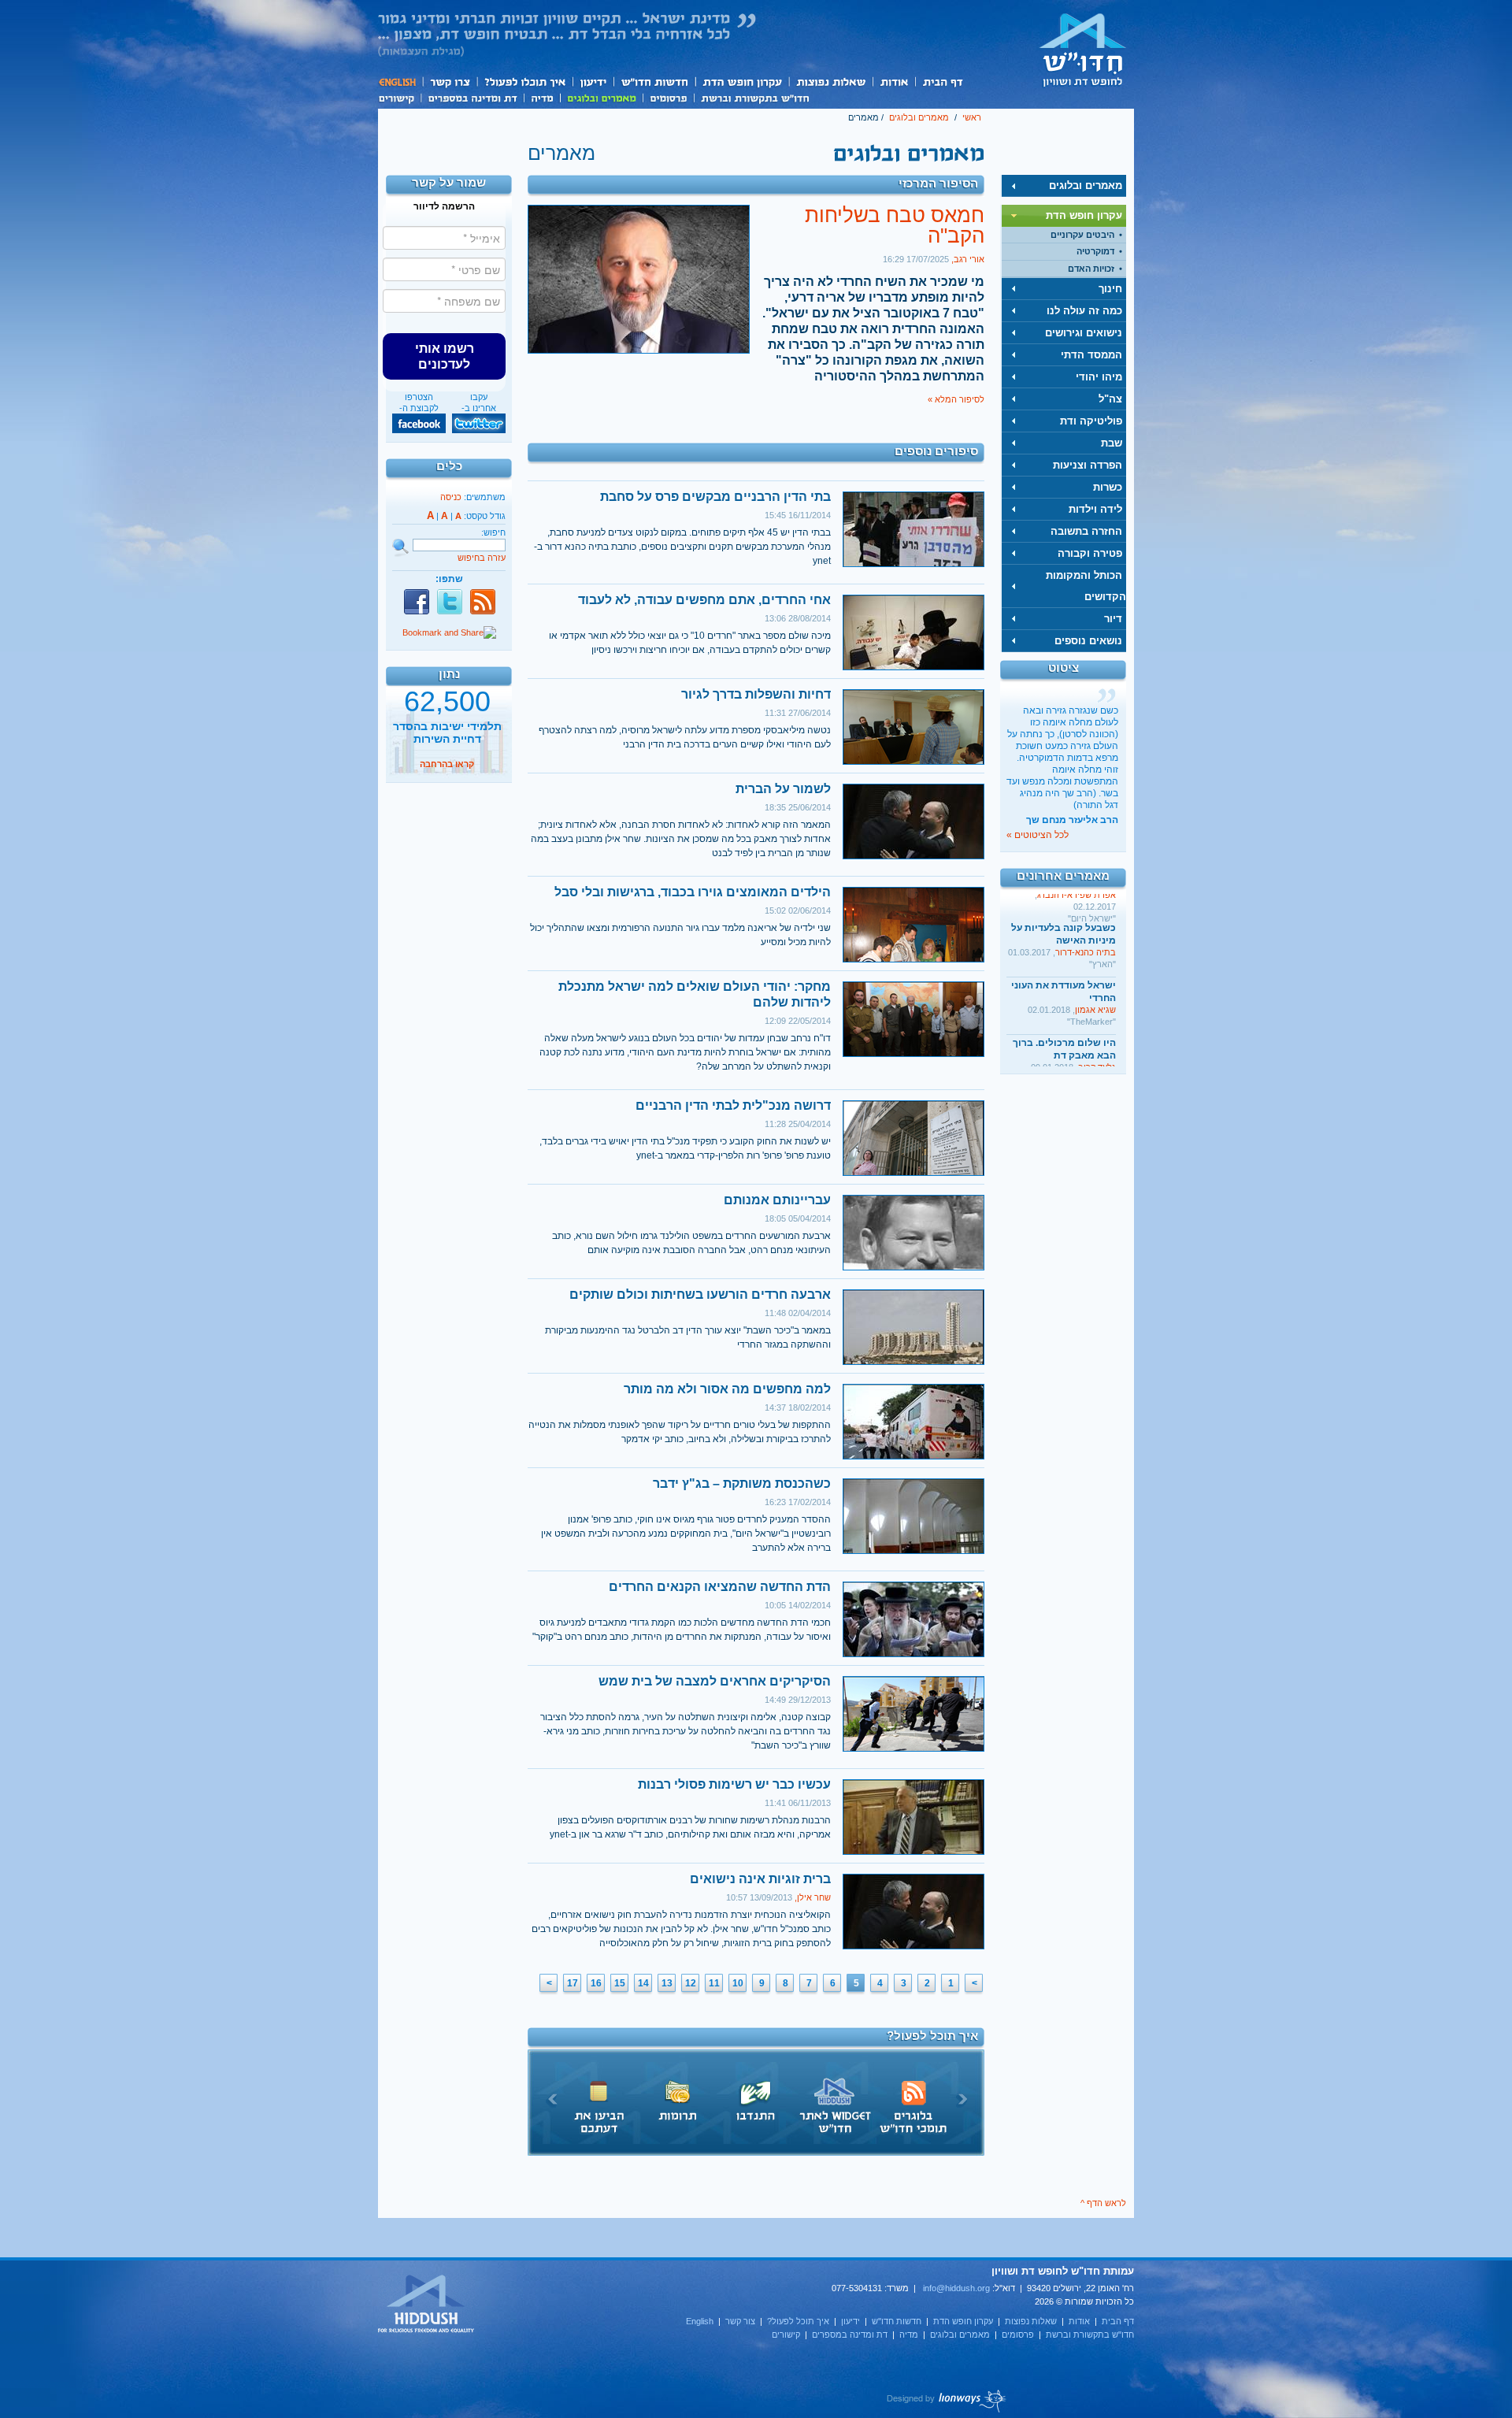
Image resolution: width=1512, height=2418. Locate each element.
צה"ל (1110, 399)
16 (596, 1983)
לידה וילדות (1095, 509)
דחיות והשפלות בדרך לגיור (756, 694)
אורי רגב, (968, 259)
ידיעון (592, 82)
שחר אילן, (812, 1897)
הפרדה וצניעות (1088, 465)
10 (738, 1983)
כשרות (1108, 487)
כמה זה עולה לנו (1084, 311)
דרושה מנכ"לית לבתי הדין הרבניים (733, 1105)
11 (714, 1983)
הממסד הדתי (1091, 355)
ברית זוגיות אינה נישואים (760, 1879)
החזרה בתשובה (1086, 531)
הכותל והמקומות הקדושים (1086, 586)
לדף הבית (1083, 50)
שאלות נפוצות (830, 82)
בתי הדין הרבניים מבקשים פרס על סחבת (715, 497)
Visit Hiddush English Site (427, 2305)
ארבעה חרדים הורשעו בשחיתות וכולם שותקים (700, 1294)
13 (667, 1983)
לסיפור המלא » (956, 399)
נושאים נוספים (1088, 641)
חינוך (1110, 289)
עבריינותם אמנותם (777, 1200)
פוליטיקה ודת (1091, 421)
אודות (894, 82)
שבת (1112, 443)
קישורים (399, 97)
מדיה (542, 97)
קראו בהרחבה (447, 766)
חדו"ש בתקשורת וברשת (755, 97)
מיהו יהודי (1099, 377)
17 (573, 1983)
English (400, 82)
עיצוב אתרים (947, 2401)
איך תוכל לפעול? (524, 82)
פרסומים (668, 97)
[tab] (1064, 186)
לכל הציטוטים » (1038, 835)
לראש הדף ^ (1103, 2203)
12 (691, 1983)
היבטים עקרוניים (1082, 235)
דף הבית (942, 82)
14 (643, 1983)
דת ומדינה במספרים (472, 97)
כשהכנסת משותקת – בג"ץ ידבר (742, 1483)
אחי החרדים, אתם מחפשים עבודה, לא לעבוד (704, 600)
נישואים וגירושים (1084, 333)
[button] (444, 356)
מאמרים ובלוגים (601, 97)
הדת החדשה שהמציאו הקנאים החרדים (720, 1587)
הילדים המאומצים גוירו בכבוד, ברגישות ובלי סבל (693, 892)
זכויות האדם (1091, 269)
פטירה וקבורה (1090, 553)
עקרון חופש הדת (741, 82)
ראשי (972, 117)
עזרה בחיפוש (482, 558)
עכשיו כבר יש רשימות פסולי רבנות (734, 1784)
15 (620, 1983)
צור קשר (449, 82)
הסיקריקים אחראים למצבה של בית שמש (715, 1681)
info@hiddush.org (956, 2288)
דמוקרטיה (1095, 251)
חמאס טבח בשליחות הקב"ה (895, 225)
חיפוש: (493, 532)
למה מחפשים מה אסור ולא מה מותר (727, 1389)
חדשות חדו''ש (654, 82)
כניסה (451, 497)
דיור (1113, 619)
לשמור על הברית (783, 789)
